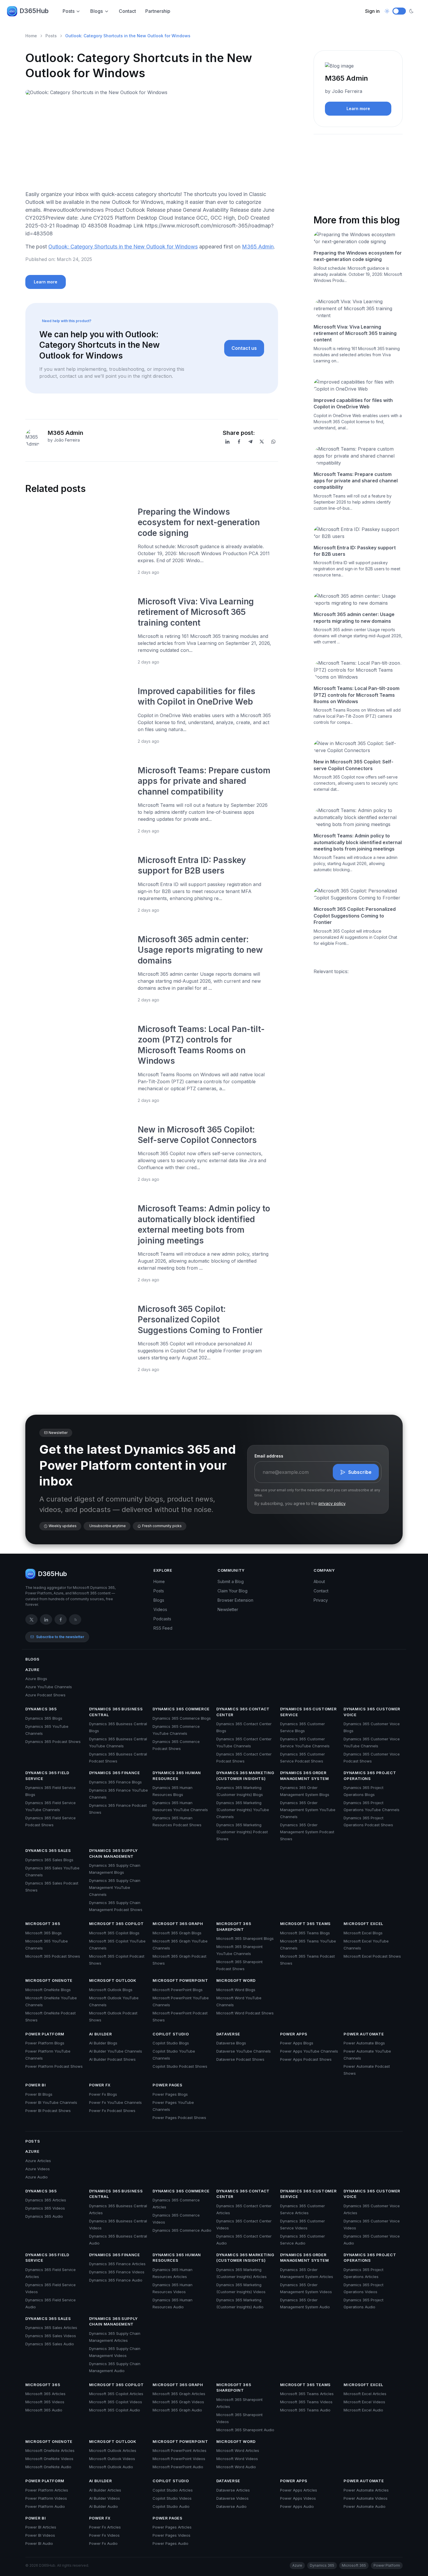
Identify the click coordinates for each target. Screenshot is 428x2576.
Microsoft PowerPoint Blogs (178, 1990)
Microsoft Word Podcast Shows (245, 2013)
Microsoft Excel (363, 1924)
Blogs (97, 11)
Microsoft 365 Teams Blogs (305, 1933)
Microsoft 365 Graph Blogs (177, 1933)
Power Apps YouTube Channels (309, 2051)
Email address (269, 1456)
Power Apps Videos (298, 2498)
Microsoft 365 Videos (45, 2402)
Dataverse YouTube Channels (244, 2051)
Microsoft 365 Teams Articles (307, 2394)
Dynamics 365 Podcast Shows (53, 1742)
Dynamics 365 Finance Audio (116, 2280)
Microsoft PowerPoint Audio (178, 2467)
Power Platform (45, 2034)
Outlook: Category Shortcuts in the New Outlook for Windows (123, 247)
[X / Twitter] (31, 1619)
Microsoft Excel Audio (363, 2410)
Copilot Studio (171, 2034)
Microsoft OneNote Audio (48, 2467)
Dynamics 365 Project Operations (370, 1776)
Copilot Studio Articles (173, 2490)
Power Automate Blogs (364, 2043)
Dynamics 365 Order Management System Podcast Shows (307, 1832)
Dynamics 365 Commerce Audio (182, 2230)
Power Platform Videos (46, 2498)
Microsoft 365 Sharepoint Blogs (245, 1938)
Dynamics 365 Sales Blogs (49, 1860)
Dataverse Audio (231, 2506)
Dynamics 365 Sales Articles (51, 2328)
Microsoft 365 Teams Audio (305, 2410)
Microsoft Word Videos (237, 2459)
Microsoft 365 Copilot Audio (115, 2410)
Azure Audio (37, 2177)
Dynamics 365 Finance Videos (117, 2272)
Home (31, 36)
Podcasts (162, 1619)
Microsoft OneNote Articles (50, 2450)
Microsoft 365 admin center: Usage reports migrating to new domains (200, 950)
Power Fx (100, 2085)
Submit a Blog (231, 1581)
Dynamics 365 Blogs (44, 1718)
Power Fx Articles (105, 2527)
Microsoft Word (236, 1980)
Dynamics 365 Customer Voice (372, 1712)
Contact (127, 11)
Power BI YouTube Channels (51, 2102)
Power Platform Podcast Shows (54, 2066)
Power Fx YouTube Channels (115, 2102)
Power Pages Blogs (170, 2094)
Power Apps (294, 2034)
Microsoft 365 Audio (44, 2410)
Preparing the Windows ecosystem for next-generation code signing (199, 522)
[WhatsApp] (273, 442)
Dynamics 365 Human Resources (177, 1776)
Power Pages (167, 2085)
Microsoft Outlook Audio (111, 2467)
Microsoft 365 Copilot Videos (116, 2402)
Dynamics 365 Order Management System (305, 1776)
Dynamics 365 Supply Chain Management (113, 1853)
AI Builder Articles (105, 2490)
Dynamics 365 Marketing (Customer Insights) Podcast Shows (242, 1832)
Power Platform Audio (45, 2506)
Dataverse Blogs (231, 2043)
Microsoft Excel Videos (364, 2402)
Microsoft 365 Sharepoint (234, 1926)
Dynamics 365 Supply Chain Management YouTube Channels (115, 1887)
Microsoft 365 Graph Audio (177, 2410)
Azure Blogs (36, 1679)
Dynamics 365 (41, 1709)
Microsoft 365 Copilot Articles (116, 2394)
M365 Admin (258, 247)
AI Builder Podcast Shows (112, 2059)
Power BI (36, 2085)
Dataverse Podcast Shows (240, 2059)
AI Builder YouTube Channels (116, 2051)
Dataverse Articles (233, 2490)
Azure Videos (38, 2169)
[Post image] (78, 541)
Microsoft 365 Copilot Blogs (114, 1933)
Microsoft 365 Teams (305, 1924)
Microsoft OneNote (49, 1980)
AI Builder (101, 2034)
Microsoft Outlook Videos (112, 2459)
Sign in (372, 11)
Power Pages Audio (170, 2543)
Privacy (321, 1600)
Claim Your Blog (232, 1591)
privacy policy (332, 1503)
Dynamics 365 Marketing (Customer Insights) (245, 1776)
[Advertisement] (152, 145)
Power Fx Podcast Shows (112, 2111)
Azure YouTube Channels (49, 1687)
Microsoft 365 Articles (45, 2394)
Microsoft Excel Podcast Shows (372, 1956)
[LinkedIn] (227, 442)
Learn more (46, 282)
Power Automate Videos (366, 2498)
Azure (32, 1670)
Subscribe (360, 1472)
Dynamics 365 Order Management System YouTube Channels (308, 1810)
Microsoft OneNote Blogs (48, 1990)
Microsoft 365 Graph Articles (179, 2394)
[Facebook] (239, 442)
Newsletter (228, 1609)
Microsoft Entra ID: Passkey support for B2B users (355, 551)
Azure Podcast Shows (45, 1695)
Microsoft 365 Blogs (44, 1933)
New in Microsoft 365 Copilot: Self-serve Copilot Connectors (353, 765)
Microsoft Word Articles (238, 2450)
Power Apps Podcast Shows (306, 2059)
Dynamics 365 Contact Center (243, 1712)
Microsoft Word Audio (236, 2467)
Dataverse (228, 2034)
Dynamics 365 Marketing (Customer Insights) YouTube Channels (243, 1810)
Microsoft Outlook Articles (113, 2450)
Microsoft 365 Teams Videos (306, 2402)
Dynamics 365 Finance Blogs (115, 1782)
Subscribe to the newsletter (60, 1637)
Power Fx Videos (104, 2535)
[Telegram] (250, 442)
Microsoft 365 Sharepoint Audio (245, 2430)
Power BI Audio (39, 2543)
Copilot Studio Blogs (171, 2043)
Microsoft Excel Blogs (363, 1933)
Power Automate (364, 2034)
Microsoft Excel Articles (365, 2394)
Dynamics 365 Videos (45, 2208)
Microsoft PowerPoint (180, 1980)
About (319, 1581)
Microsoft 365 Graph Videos (178, 2402)
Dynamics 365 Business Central (116, 1712)
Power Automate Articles (366, 2490)
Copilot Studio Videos (172, 2498)
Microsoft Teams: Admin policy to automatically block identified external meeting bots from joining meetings (358, 842)
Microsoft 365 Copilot (116, 1924)
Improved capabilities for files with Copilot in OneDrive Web (353, 403)
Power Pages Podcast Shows (179, 2118)
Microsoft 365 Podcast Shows (53, 1956)
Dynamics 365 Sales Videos (51, 2336)
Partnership (158, 11)
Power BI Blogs (39, 2094)
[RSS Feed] (75, 1619)
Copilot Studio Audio (171, 2506)
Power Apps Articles (299, 2490)
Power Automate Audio (365, 2506)
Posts (69, 11)
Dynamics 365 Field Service (47, 1776)
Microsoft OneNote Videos (49, 2459)
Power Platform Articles (47, 2490)
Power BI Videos (40, 2535)
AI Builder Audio (104, 2506)
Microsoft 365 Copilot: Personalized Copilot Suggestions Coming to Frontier (200, 1320)
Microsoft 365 (43, 1924)
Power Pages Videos (171, 2535)
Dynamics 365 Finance (115, 1773)
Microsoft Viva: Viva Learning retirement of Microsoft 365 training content (196, 612)
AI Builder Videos (105, 2498)
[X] (262, 442)
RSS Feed (163, 1628)
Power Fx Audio (103, 2543)
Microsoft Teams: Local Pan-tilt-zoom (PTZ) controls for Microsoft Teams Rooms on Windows (357, 695)
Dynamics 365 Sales (48, 1850)
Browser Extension (235, 1600)
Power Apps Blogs (297, 2043)
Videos (160, 1609)
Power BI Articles (41, 2527)
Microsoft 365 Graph (178, 1924)
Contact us (244, 348)
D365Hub (34, 11)
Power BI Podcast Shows (48, 2111)
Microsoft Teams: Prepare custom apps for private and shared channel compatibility (204, 781)
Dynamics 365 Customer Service (308, 1712)
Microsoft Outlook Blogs (111, 1990)
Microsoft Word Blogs (236, 1990)
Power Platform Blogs (45, 2043)
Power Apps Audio (297, 2506)
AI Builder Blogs (103, 2043)
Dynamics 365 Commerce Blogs (182, 1718)
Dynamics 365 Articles (46, 2200)
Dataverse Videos (232, 2498)
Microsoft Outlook (113, 1980)
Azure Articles (38, 2161)
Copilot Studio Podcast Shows (180, 2066)
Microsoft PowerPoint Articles (179, 2450)
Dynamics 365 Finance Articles (117, 2264)
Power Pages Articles (172, 2527)
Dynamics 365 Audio (44, 2216)
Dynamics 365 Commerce (181, 1709)
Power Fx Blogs (103, 2094)
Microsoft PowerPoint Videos (179, 2459)
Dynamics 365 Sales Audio (50, 2344)
